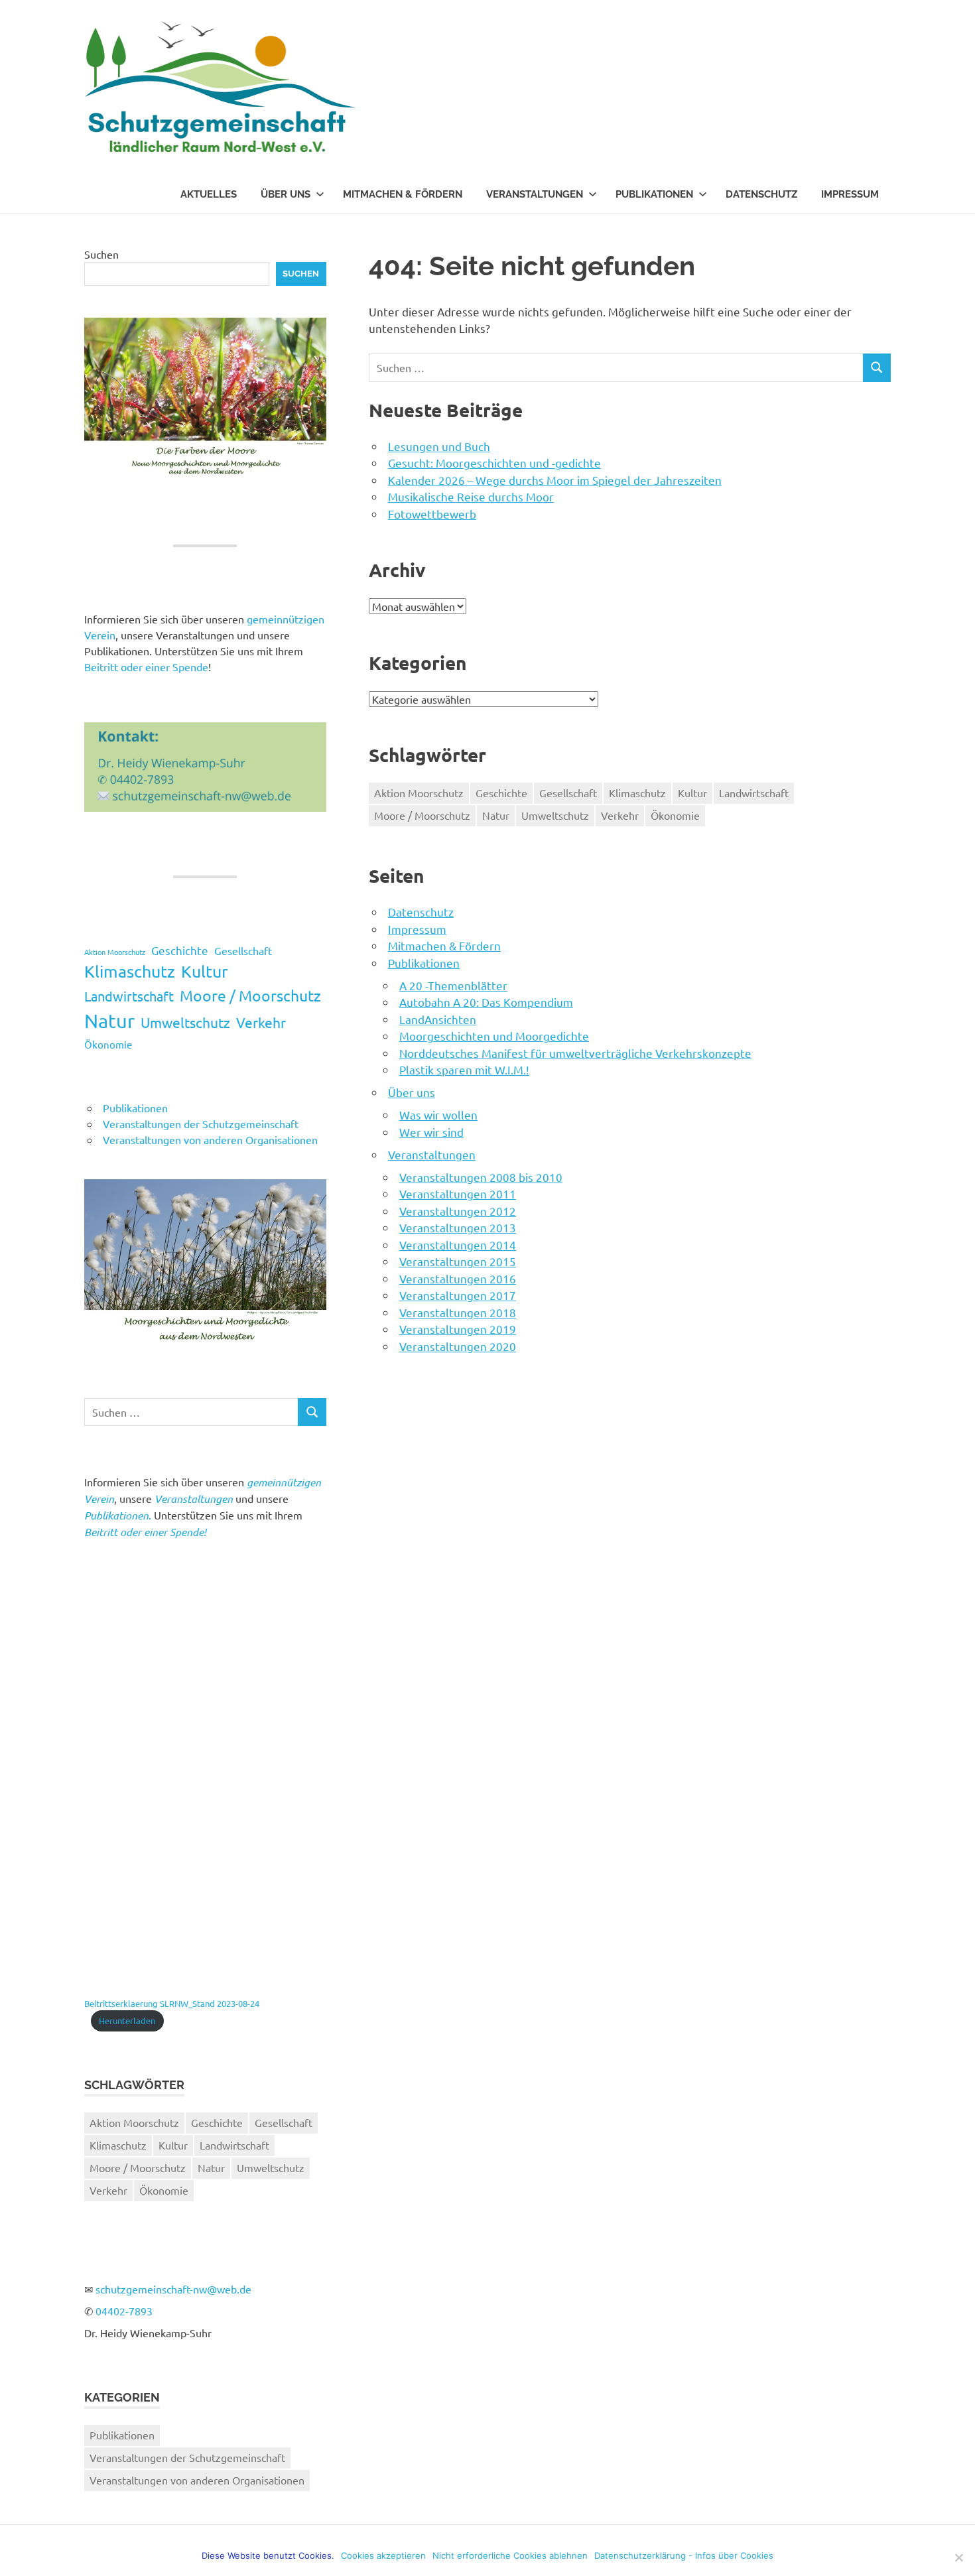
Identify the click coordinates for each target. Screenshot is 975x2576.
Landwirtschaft (754, 793)
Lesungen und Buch (439, 446)
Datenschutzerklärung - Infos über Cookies (684, 2555)
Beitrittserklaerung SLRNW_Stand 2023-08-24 (172, 2003)
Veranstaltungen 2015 (458, 1261)
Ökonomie (675, 815)
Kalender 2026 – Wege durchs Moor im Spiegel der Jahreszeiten (555, 480)
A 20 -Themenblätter (453, 985)
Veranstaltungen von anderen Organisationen (210, 1139)
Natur (496, 815)
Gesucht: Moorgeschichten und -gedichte (494, 463)
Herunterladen (127, 2021)
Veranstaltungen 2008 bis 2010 (481, 1177)
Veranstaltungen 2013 (458, 1227)
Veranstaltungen (535, 194)
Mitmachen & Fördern (403, 194)
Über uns (286, 194)
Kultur (692, 793)
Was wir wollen (438, 1115)
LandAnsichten (438, 1019)
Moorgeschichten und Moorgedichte (494, 1036)
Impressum (850, 194)
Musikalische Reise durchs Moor (471, 496)
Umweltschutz (555, 815)
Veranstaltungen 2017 (458, 1295)
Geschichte (501, 793)
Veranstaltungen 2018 (458, 1312)
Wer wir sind (431, 1132)
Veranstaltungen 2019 (458, 1329)
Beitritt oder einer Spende (146, 667)
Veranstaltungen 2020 (458, 1346)
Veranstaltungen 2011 (458, 1193)
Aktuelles (209, 194)
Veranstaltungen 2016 (458, 1278)
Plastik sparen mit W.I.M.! (464, 1069)
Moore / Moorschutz (422, 815)
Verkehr (620, 815)
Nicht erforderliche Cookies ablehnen (510, 2555)
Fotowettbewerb (432, 514)
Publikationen (654, 194)
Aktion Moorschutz (419, 793)
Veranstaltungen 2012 (458, 1211)
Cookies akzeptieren (383, 2555)
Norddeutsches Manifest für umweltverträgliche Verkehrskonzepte (575, 1053)
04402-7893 (124, 2311)
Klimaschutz (637, 793)
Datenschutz (761, 194)
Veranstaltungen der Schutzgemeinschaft (201, 1124)
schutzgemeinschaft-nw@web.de (173, 2289)
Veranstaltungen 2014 (458, 1245)
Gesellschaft (568, 793)
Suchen (101, 254)
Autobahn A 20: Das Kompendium (486, 1002)
